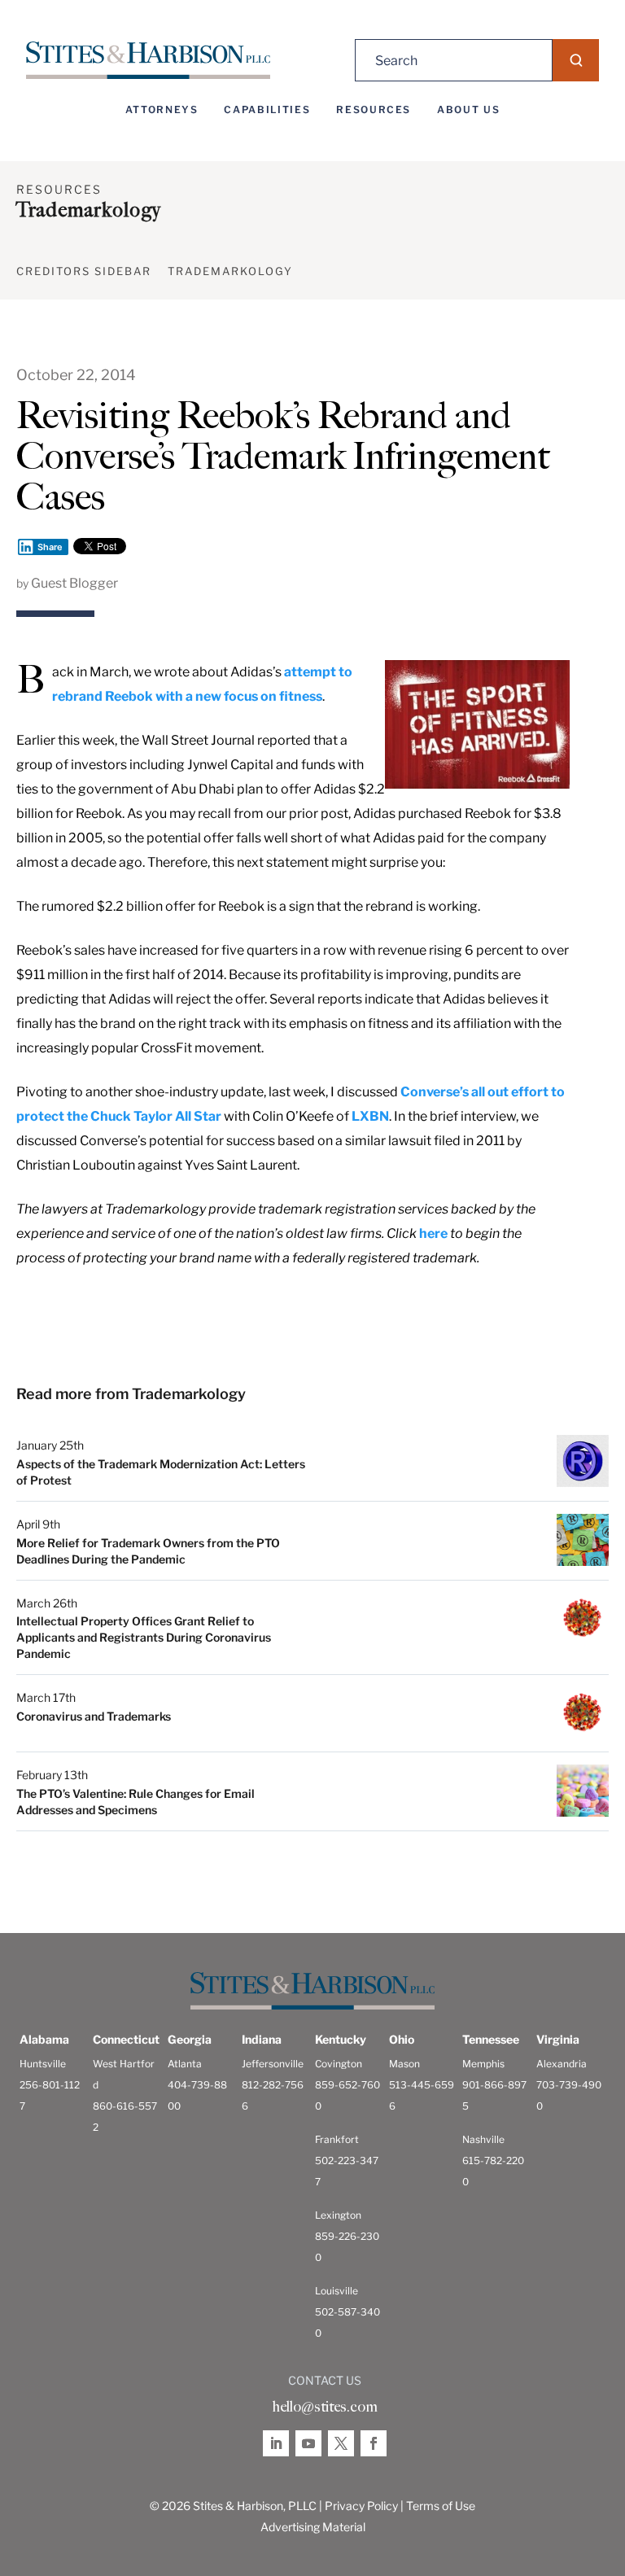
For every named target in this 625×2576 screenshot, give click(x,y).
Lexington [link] (338, 2215)
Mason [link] (404, 2064)
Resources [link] (374, 110)
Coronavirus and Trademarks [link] (94, 1716)
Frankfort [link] (337, 2139)
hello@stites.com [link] (325, 2407)
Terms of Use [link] (441, 2506)
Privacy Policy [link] (361, 2506)
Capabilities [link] (267, 110)
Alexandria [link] (562, 2064)
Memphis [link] (483, 2064)
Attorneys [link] (162, 110)
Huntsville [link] (43, 2064)
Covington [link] (339, 2064)
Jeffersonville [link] (273, 2064)
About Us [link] (468, 110)
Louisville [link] (337, 2291)
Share (50, 547)
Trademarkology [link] (230, 271)
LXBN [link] (370, 1116)
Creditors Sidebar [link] (84, 271)
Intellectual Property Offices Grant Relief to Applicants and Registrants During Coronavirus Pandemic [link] (144, 1637)
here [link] (433, 1233)
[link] (148, 61)
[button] (576, 60)
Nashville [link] (483, 2139)
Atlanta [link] (185, 2064)
